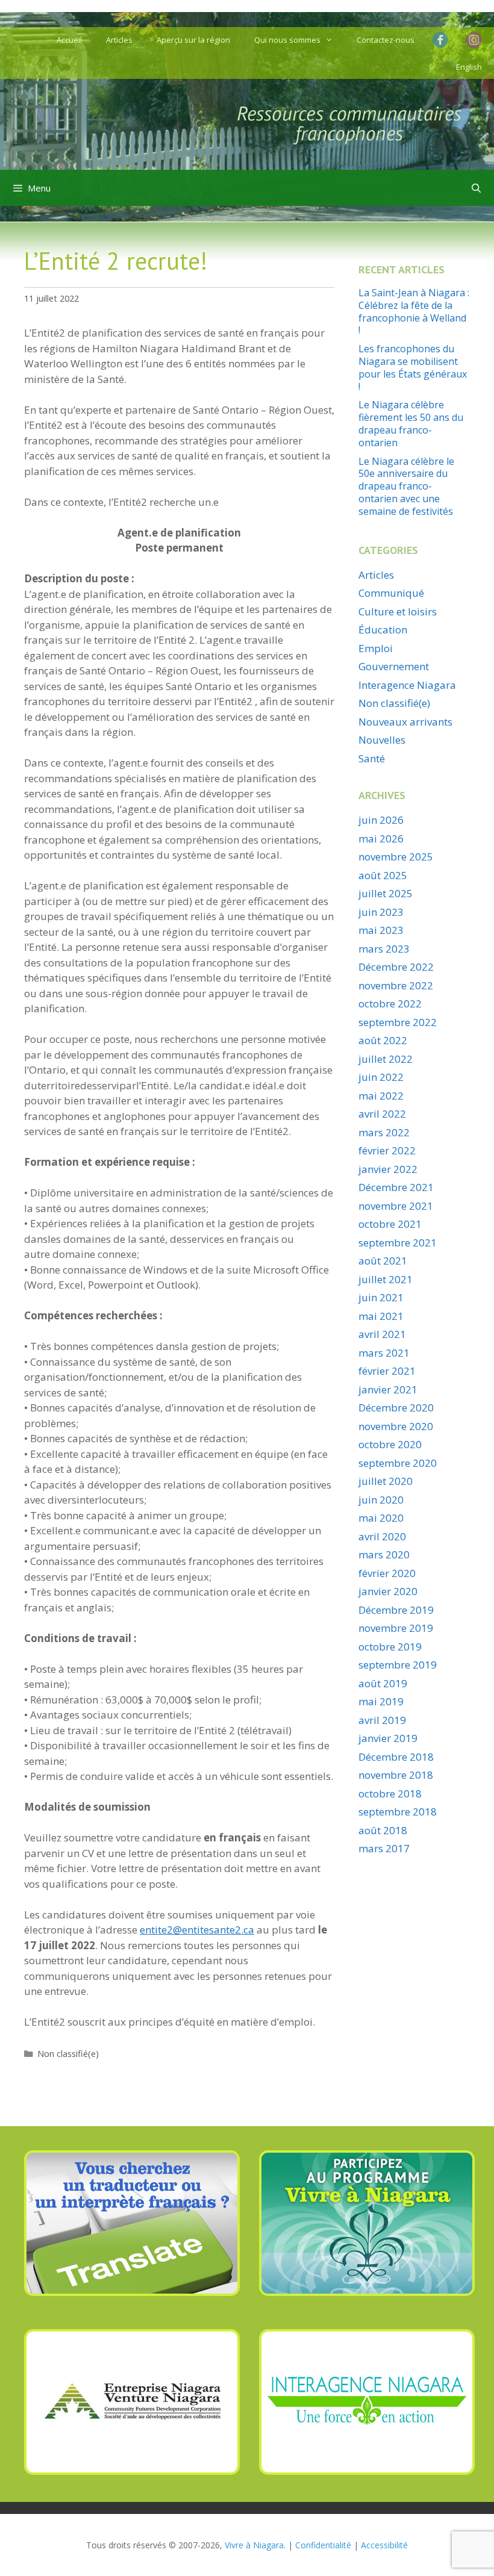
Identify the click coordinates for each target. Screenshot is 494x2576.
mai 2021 (381, 1316)
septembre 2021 (398, 1243)
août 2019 (383, 1683)
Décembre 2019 (396, 1610)
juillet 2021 (386, 1279)
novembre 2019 (396, 1628)
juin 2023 (381, 912)
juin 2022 (381, 1077)
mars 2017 (384, 1848)
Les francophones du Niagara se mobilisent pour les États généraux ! (413, 367)
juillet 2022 (386, 1059)
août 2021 (383, 1261)
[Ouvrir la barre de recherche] (476, 188)
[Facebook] (443, 40)
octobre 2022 (390, 1003)
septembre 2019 (398, 1665)
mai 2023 (381, 930)
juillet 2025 (386, 893)
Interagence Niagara (407, 685)
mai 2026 (381, 838)
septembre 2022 (398, 1022)
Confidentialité (323, 2545)
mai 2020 (381, 1518)
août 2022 (383, 1040)
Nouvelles (382, 740)
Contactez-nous (386, 40)
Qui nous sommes (287, 40)
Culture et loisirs (398, 611)
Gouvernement (394, 666)
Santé (372, 758)
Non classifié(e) (68, 2054)
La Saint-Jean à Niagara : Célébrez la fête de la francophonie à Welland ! (414, 311)
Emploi (376, 648)
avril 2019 (382, 1720)
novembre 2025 (396, 857)
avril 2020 (382, 1536)
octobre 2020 (390, 1444)
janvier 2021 (388, 1389)
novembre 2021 (396, 1206)
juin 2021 (381, 1297)
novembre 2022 (396, 985)
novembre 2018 (396, 1775)
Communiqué (391, 593)
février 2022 (387, 1150)
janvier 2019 (388, 1738)
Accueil (69, 40)
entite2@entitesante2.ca (197, 1930)
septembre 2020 (398, 1463)
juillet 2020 (386, 1481)
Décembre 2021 (396, 1187)
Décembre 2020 (396, 1408)
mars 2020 (384, 1554)
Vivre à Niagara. (255, 2545)
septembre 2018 (398, 1812)
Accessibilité (384, 2545)
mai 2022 (381, 1096)
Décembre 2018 (396, 1757)
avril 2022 (382, 1114)
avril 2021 (382, 1334)
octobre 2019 (390, 1647)
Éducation (383, 630)
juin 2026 (381, 820)
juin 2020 (381, 1500)
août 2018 (383, 1830)
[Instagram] (474, 41)
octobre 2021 (390, 1224)
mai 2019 (381, 1701)
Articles (119, 40)
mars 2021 (384, 1353)
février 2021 (387, 1371)
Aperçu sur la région (193, 40)
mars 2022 (384, 1132)
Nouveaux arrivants (405, 722)
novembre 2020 (396, 1426)
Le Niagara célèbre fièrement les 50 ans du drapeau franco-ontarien (411, 423)
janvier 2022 (388, 1169)
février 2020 (387, 1573)
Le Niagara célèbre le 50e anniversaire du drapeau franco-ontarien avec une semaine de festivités (406, 486)
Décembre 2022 (396, 967)
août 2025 (383, 875)
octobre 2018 (390, 1794)
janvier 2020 (388, 1591)
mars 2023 (384, 949)
